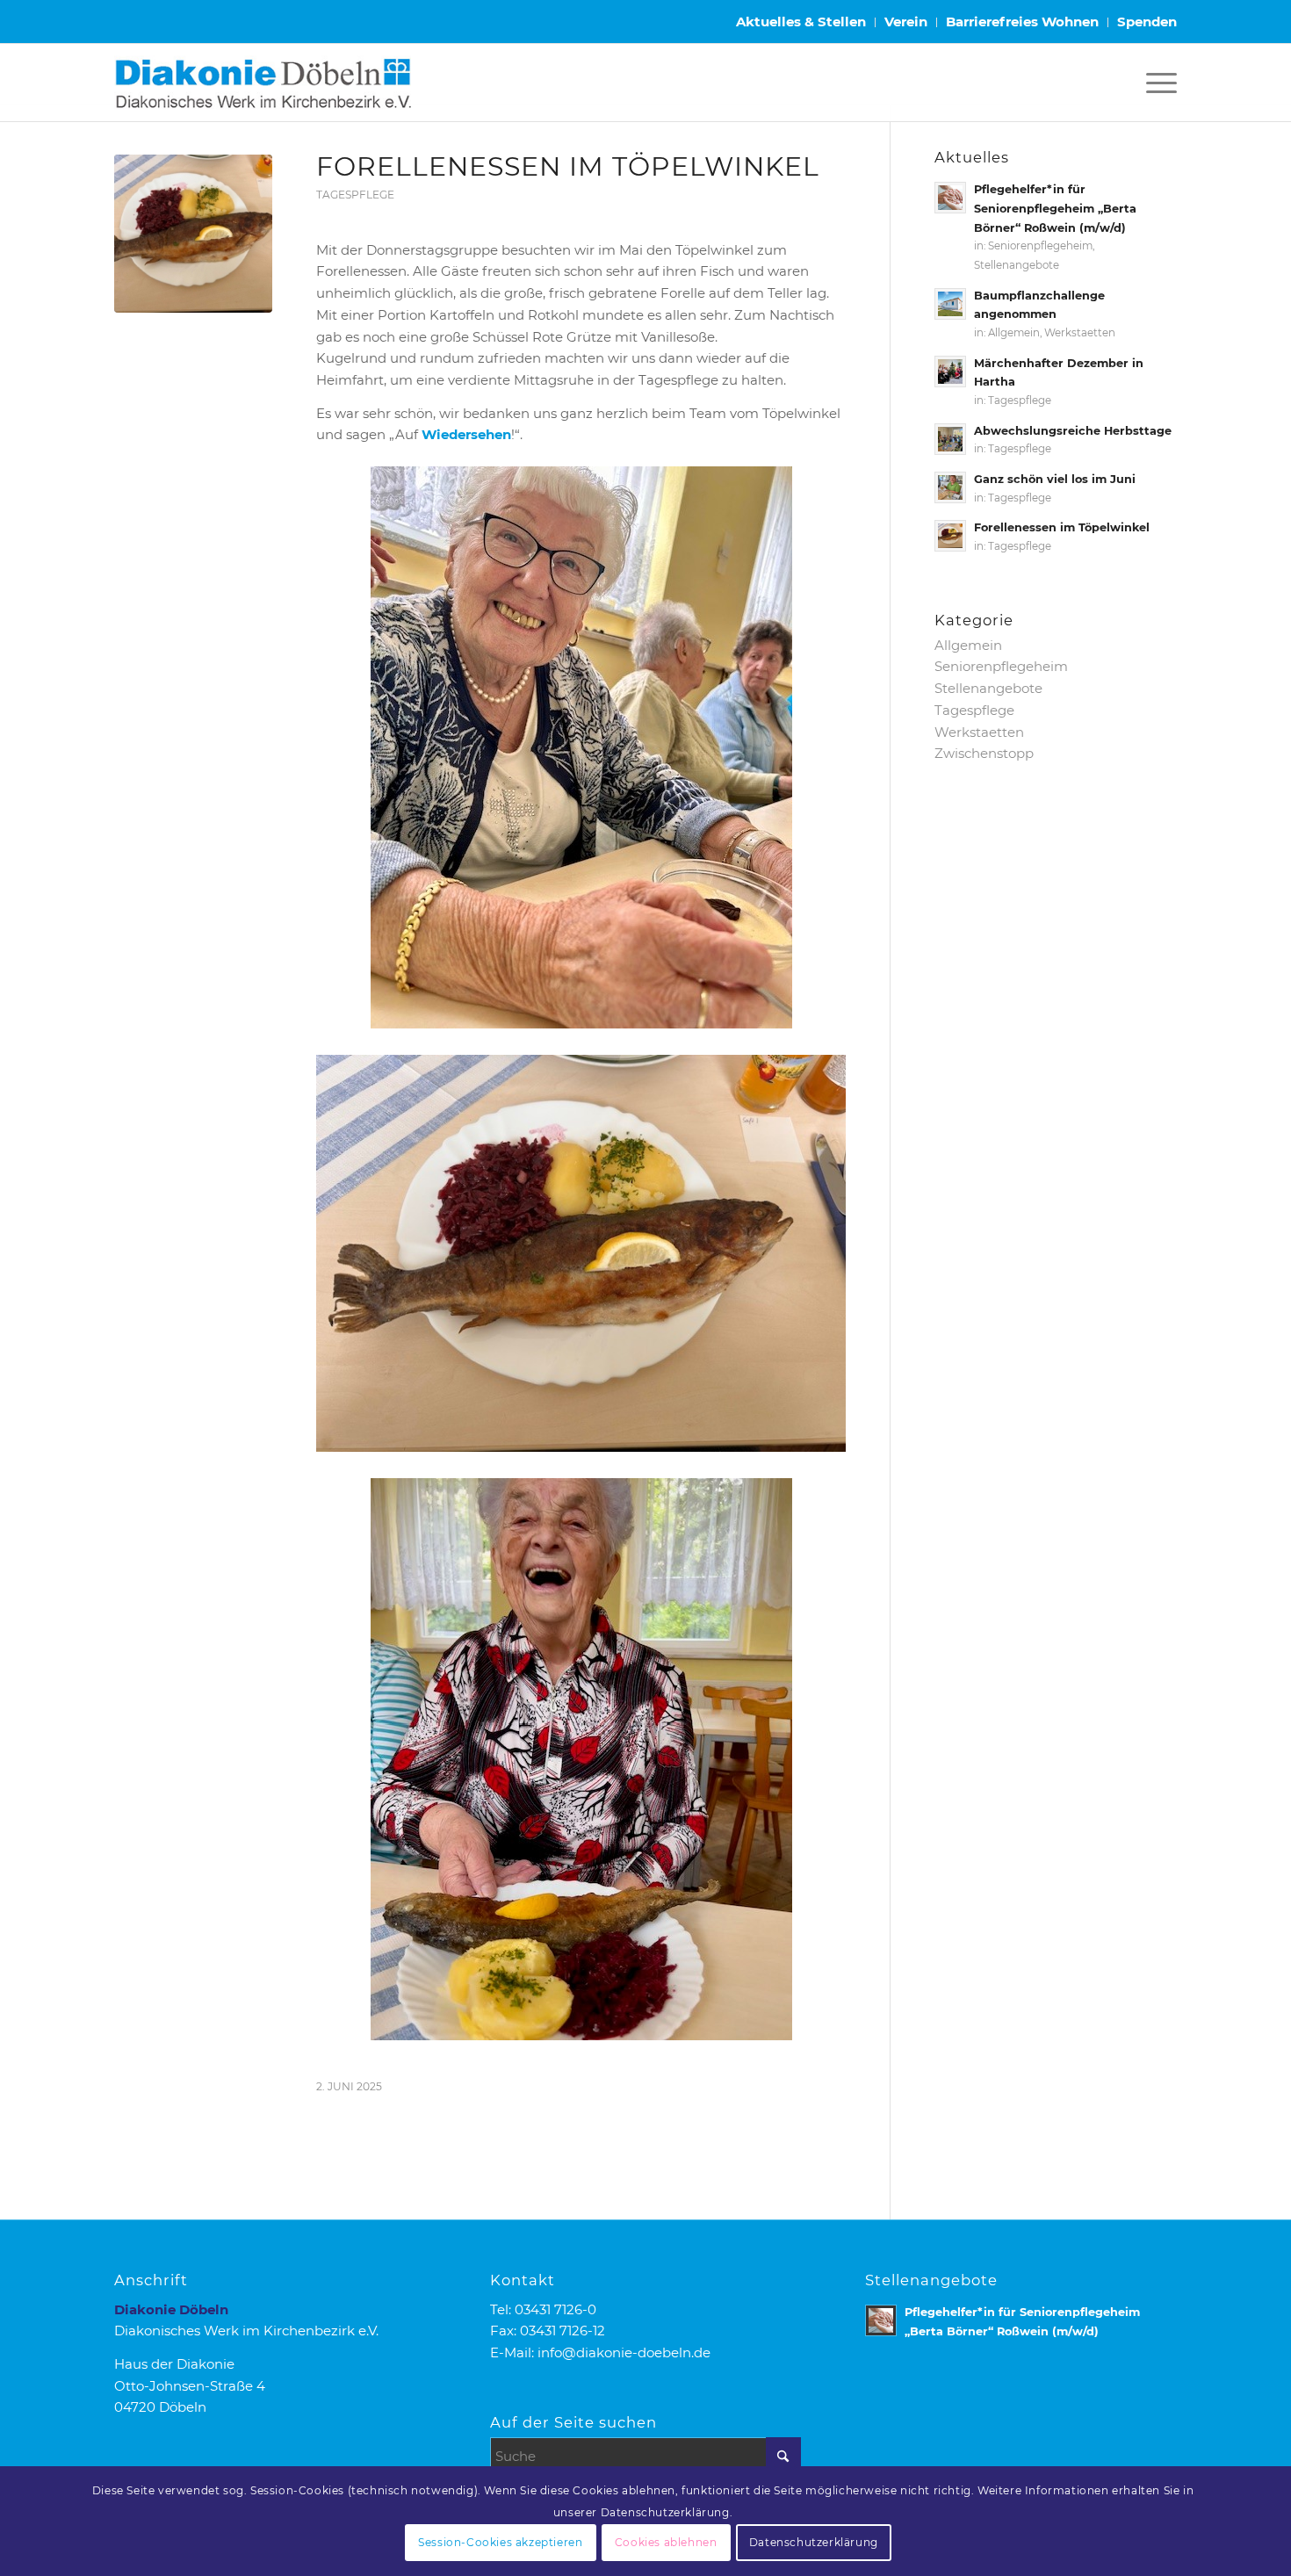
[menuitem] (801, 22)
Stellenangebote (1017, 265)
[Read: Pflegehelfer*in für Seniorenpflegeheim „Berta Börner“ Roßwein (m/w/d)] (950, 198)
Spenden (1147, 22)
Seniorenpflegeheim (1040, 246)
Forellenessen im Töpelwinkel (1062, 527)
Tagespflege (355, 195)
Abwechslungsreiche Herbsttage (1073, 431)
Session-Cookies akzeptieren (500, 2542)
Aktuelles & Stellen (801, 22)
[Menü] (1156, 83)
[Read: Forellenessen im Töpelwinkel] (950, 536)
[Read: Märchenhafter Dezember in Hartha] (950, 372)
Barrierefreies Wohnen (1022, 22)
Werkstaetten (1080, 333)
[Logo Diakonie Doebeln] (263, 83)
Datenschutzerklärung (814, 2542)
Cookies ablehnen (666, 2542)
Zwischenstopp (984, 753)
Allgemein (1014, 333)
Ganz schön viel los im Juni (1055, 479)
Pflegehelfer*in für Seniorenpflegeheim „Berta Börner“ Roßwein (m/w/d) (1055, 208)
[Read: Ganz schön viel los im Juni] (950, 487)
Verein (906, 22)
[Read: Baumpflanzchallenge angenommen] (950, 304)
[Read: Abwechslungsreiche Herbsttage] (950, 439)
